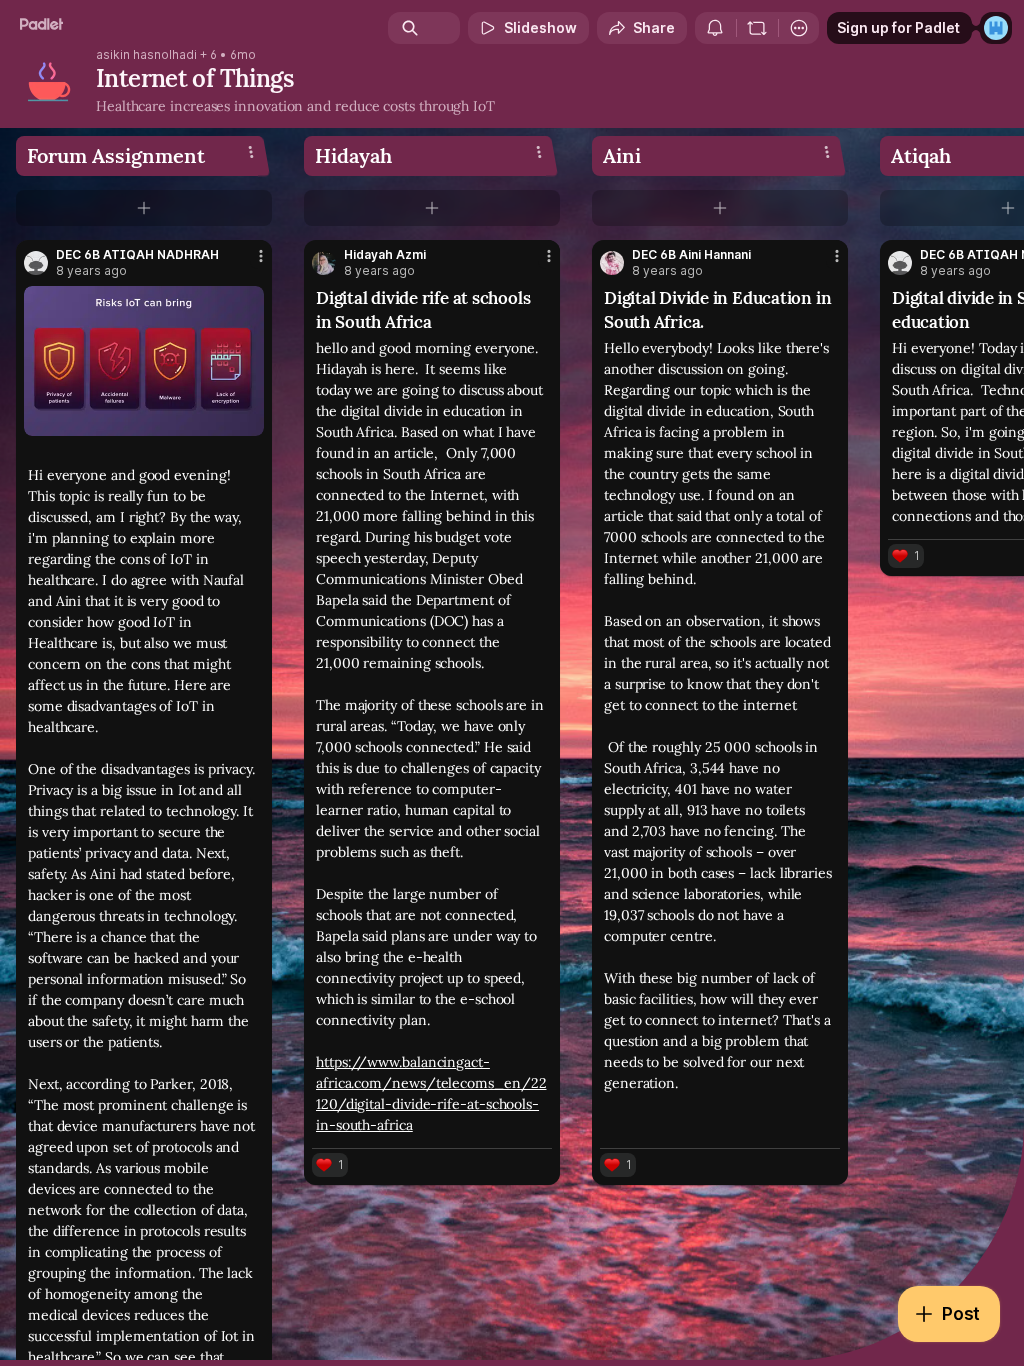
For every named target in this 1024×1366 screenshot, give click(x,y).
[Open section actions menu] (251, 152)
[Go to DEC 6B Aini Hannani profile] (612, 263)
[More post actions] (248, 264)
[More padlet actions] (799, 28)
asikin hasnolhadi (146, 55)
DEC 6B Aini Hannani (691, 255)
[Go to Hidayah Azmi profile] (324, 263)
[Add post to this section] (144, 208)
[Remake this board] (757, 28)
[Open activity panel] (715, 28)
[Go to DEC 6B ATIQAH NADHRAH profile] (36, 263)
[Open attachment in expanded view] (144, 361)
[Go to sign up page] (996, 28)
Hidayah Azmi (385, 255)
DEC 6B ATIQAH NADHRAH (137, 255)
